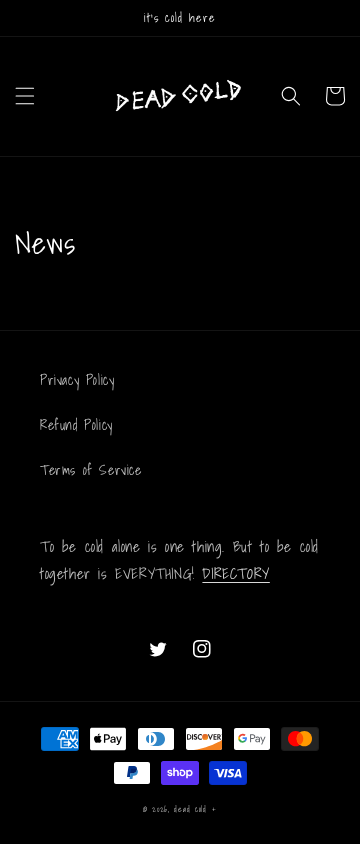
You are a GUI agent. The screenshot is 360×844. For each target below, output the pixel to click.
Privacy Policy (77, 380)
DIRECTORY (235, 573)
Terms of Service (91, 470)
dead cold (190, 809)
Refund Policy (76, 425)
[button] (25, 96)
